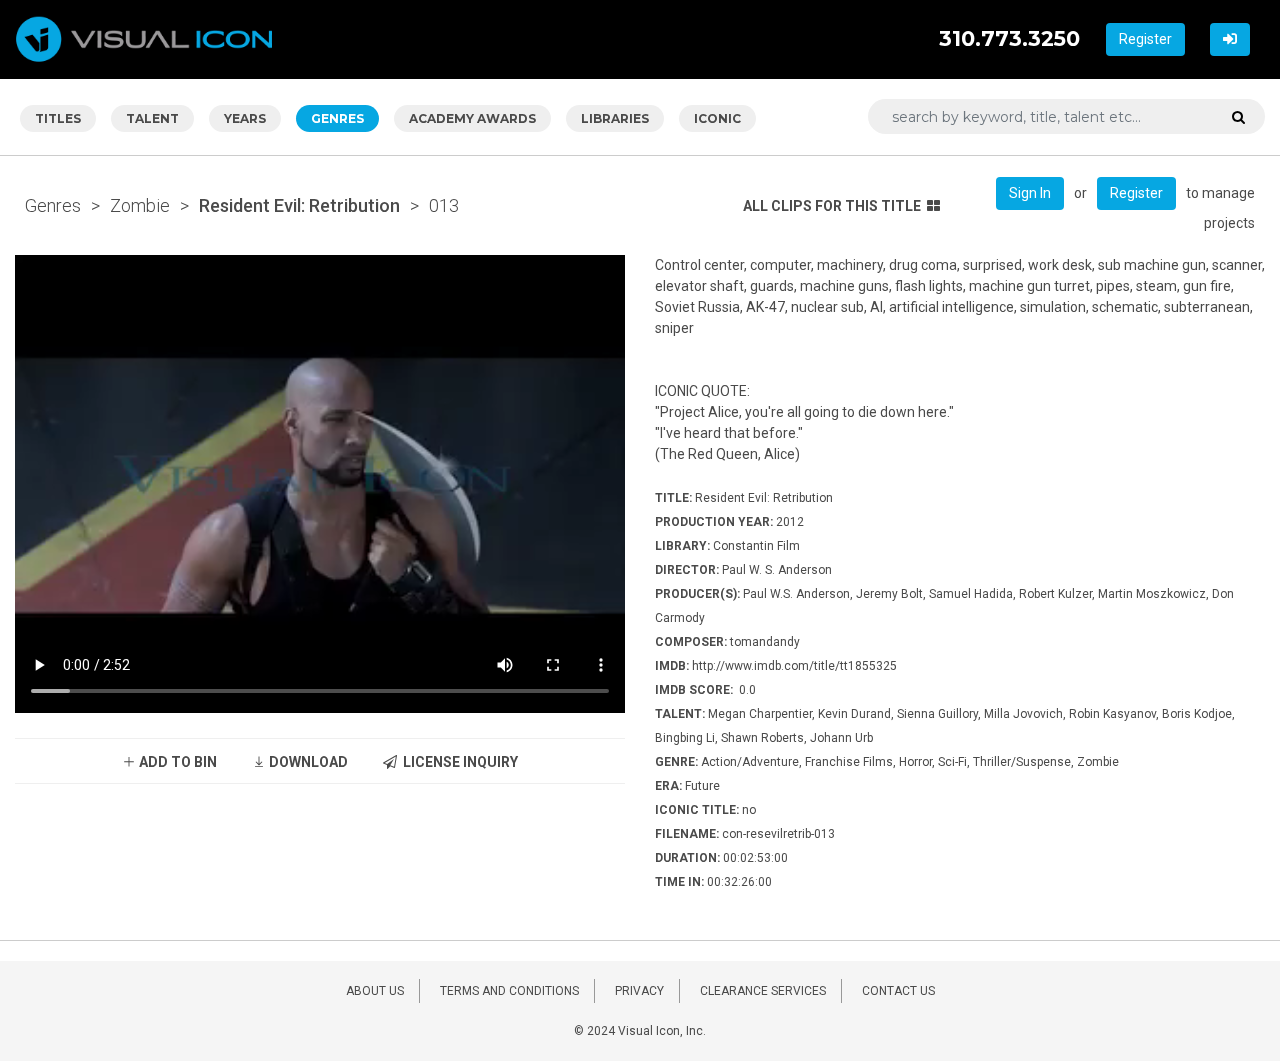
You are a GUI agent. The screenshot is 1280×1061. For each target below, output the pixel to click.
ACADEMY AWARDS (472, 118)
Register (1145, 39)
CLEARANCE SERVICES (763, 991)
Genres (53, 205)
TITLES (58, 118)
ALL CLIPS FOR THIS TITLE (832, 206)
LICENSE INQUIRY (457, 762)
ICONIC (717, 118)
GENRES (337, 118)
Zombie (140, 205)
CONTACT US (898, 991)
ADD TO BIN (176, 762)
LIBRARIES (615, 118)
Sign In (1030, 193)
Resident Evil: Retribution (299, 205)
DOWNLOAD (307, 762)
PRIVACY (639, 991)
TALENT (152, 118)
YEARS (245, 118)
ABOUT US (375, 991)
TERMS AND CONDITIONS (509, 991)
